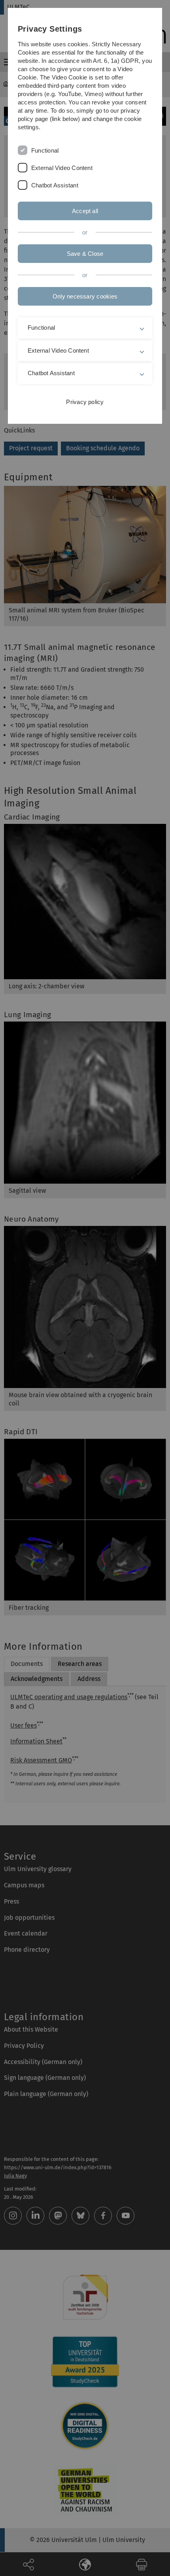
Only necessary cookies (85, 296)
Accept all (85, 211)
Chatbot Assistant (55, 185)
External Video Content (62, 168)
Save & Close (85, 254)
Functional (45, 150)
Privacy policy (85, 402)
